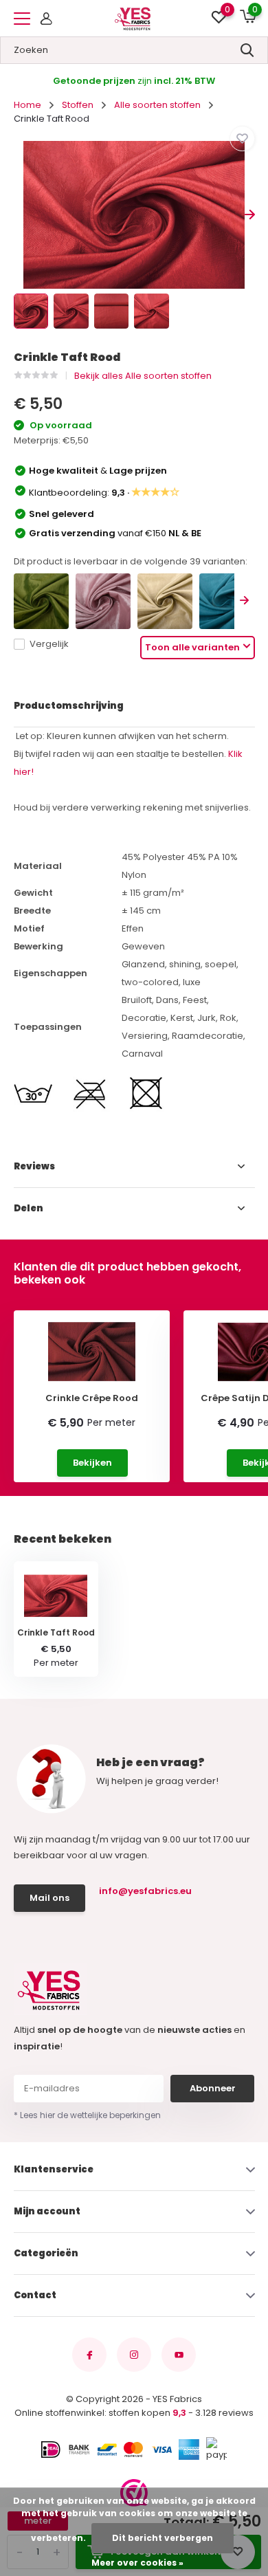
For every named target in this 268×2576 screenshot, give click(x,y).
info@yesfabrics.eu (145, 1891)
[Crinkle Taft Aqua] (227, 601)
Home (27, 105)
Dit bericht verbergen (163, 2538)
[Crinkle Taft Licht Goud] (165, 601)
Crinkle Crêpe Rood (92, 1398)
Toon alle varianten (192, 647)
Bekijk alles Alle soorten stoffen (143, 376)
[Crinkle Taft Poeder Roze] (103, 601)
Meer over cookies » (137, 2563)
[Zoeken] (247, 50)
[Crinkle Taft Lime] (41, 601)
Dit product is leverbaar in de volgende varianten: (131, 561)
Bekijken (92, 1463)
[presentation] (19, 215)
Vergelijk (49, 644)
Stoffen (78, 105)
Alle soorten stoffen (157, 105)
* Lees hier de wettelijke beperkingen (87, 2115)
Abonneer (213, 2088)
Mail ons (49, 1898)
